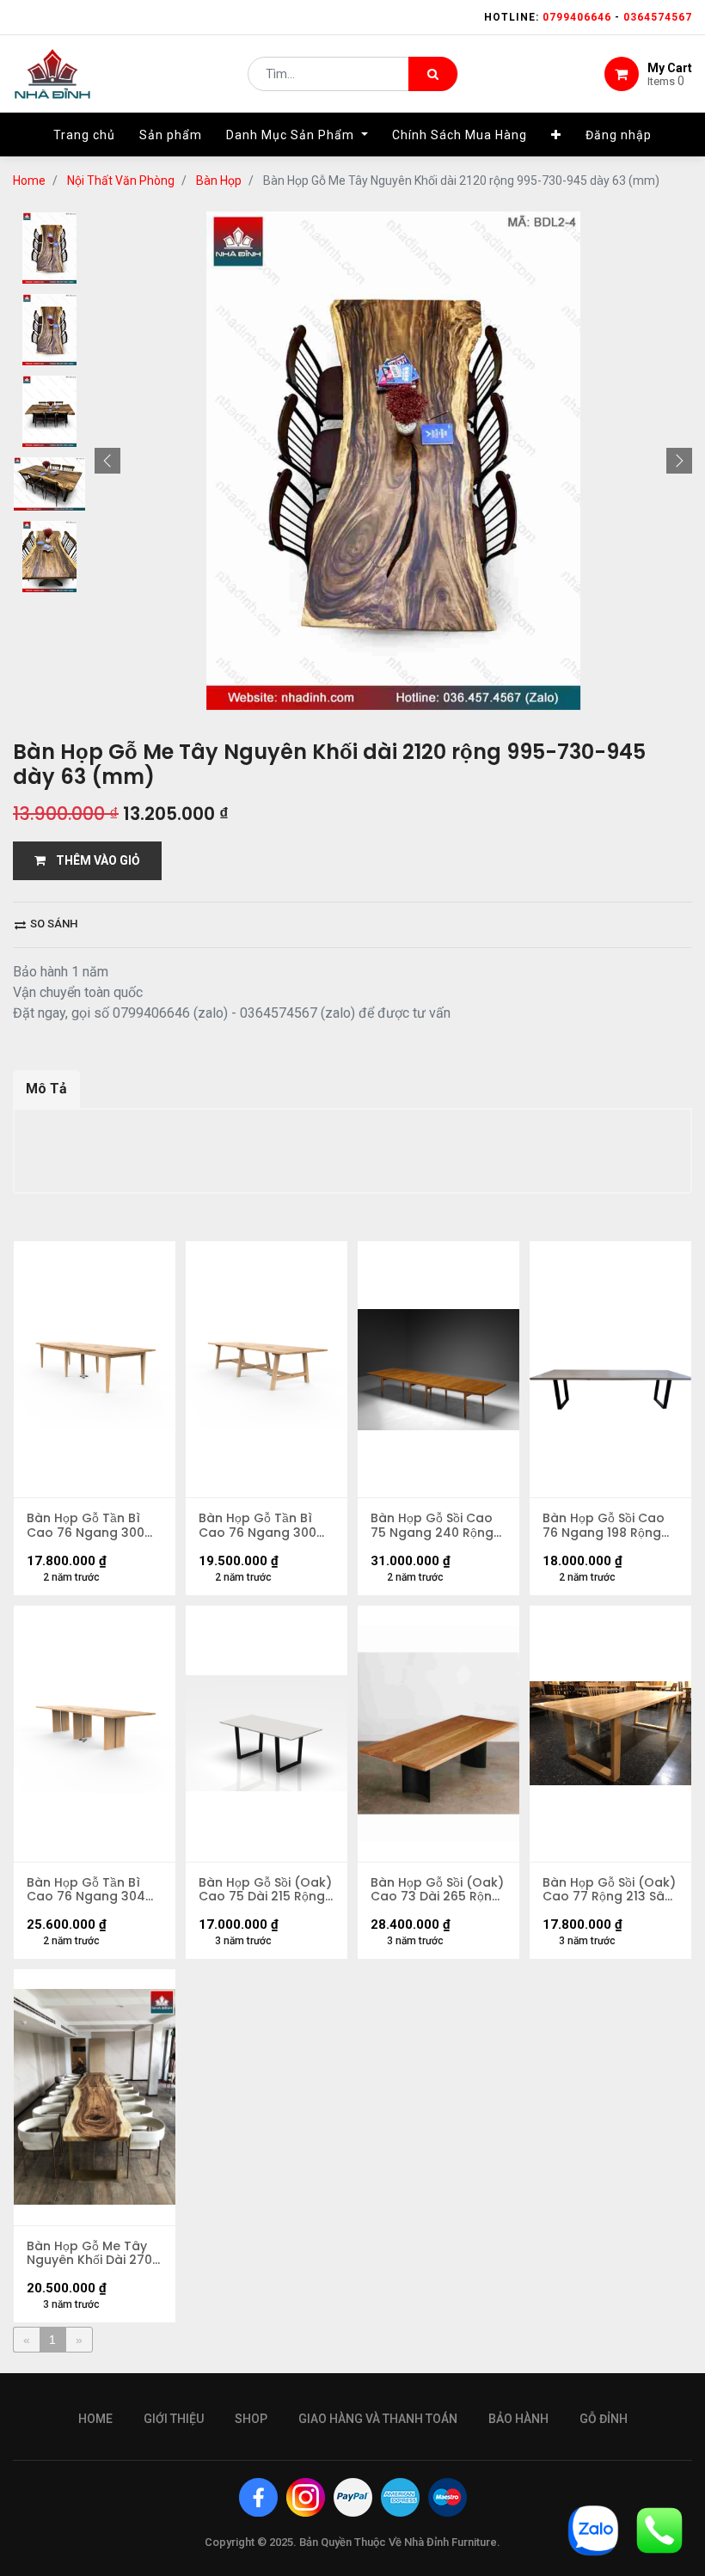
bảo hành (518, 2419)
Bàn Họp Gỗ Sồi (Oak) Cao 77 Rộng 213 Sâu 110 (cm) (609, 1890)
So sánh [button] (52, 924)
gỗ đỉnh (604, 2419)
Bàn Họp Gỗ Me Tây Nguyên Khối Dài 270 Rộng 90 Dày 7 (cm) (89, 2254)
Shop (251, 2419)
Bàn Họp (219, 181)
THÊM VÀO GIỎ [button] (93, 860)
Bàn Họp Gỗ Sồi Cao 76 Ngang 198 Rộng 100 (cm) (604, 1526)
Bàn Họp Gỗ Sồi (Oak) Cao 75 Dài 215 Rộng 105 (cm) (265, 1890)
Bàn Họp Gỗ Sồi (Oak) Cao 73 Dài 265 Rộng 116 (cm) (437, 1890)
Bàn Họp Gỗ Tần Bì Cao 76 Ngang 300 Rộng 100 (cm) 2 (86, 1526)
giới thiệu (174, 2419)
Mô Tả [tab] (46, 1089)
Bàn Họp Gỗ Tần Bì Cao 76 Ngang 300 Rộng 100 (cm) (257, 1526)
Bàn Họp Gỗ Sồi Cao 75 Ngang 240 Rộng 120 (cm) (432, 1526)
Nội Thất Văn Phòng (121, 181)
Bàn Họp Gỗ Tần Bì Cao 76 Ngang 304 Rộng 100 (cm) (86, 1890)
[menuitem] (84, 135)
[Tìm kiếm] (433, 74)
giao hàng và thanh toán (378, 2419)
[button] (556, 135)
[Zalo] (593, 2529)
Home (29, 181)
